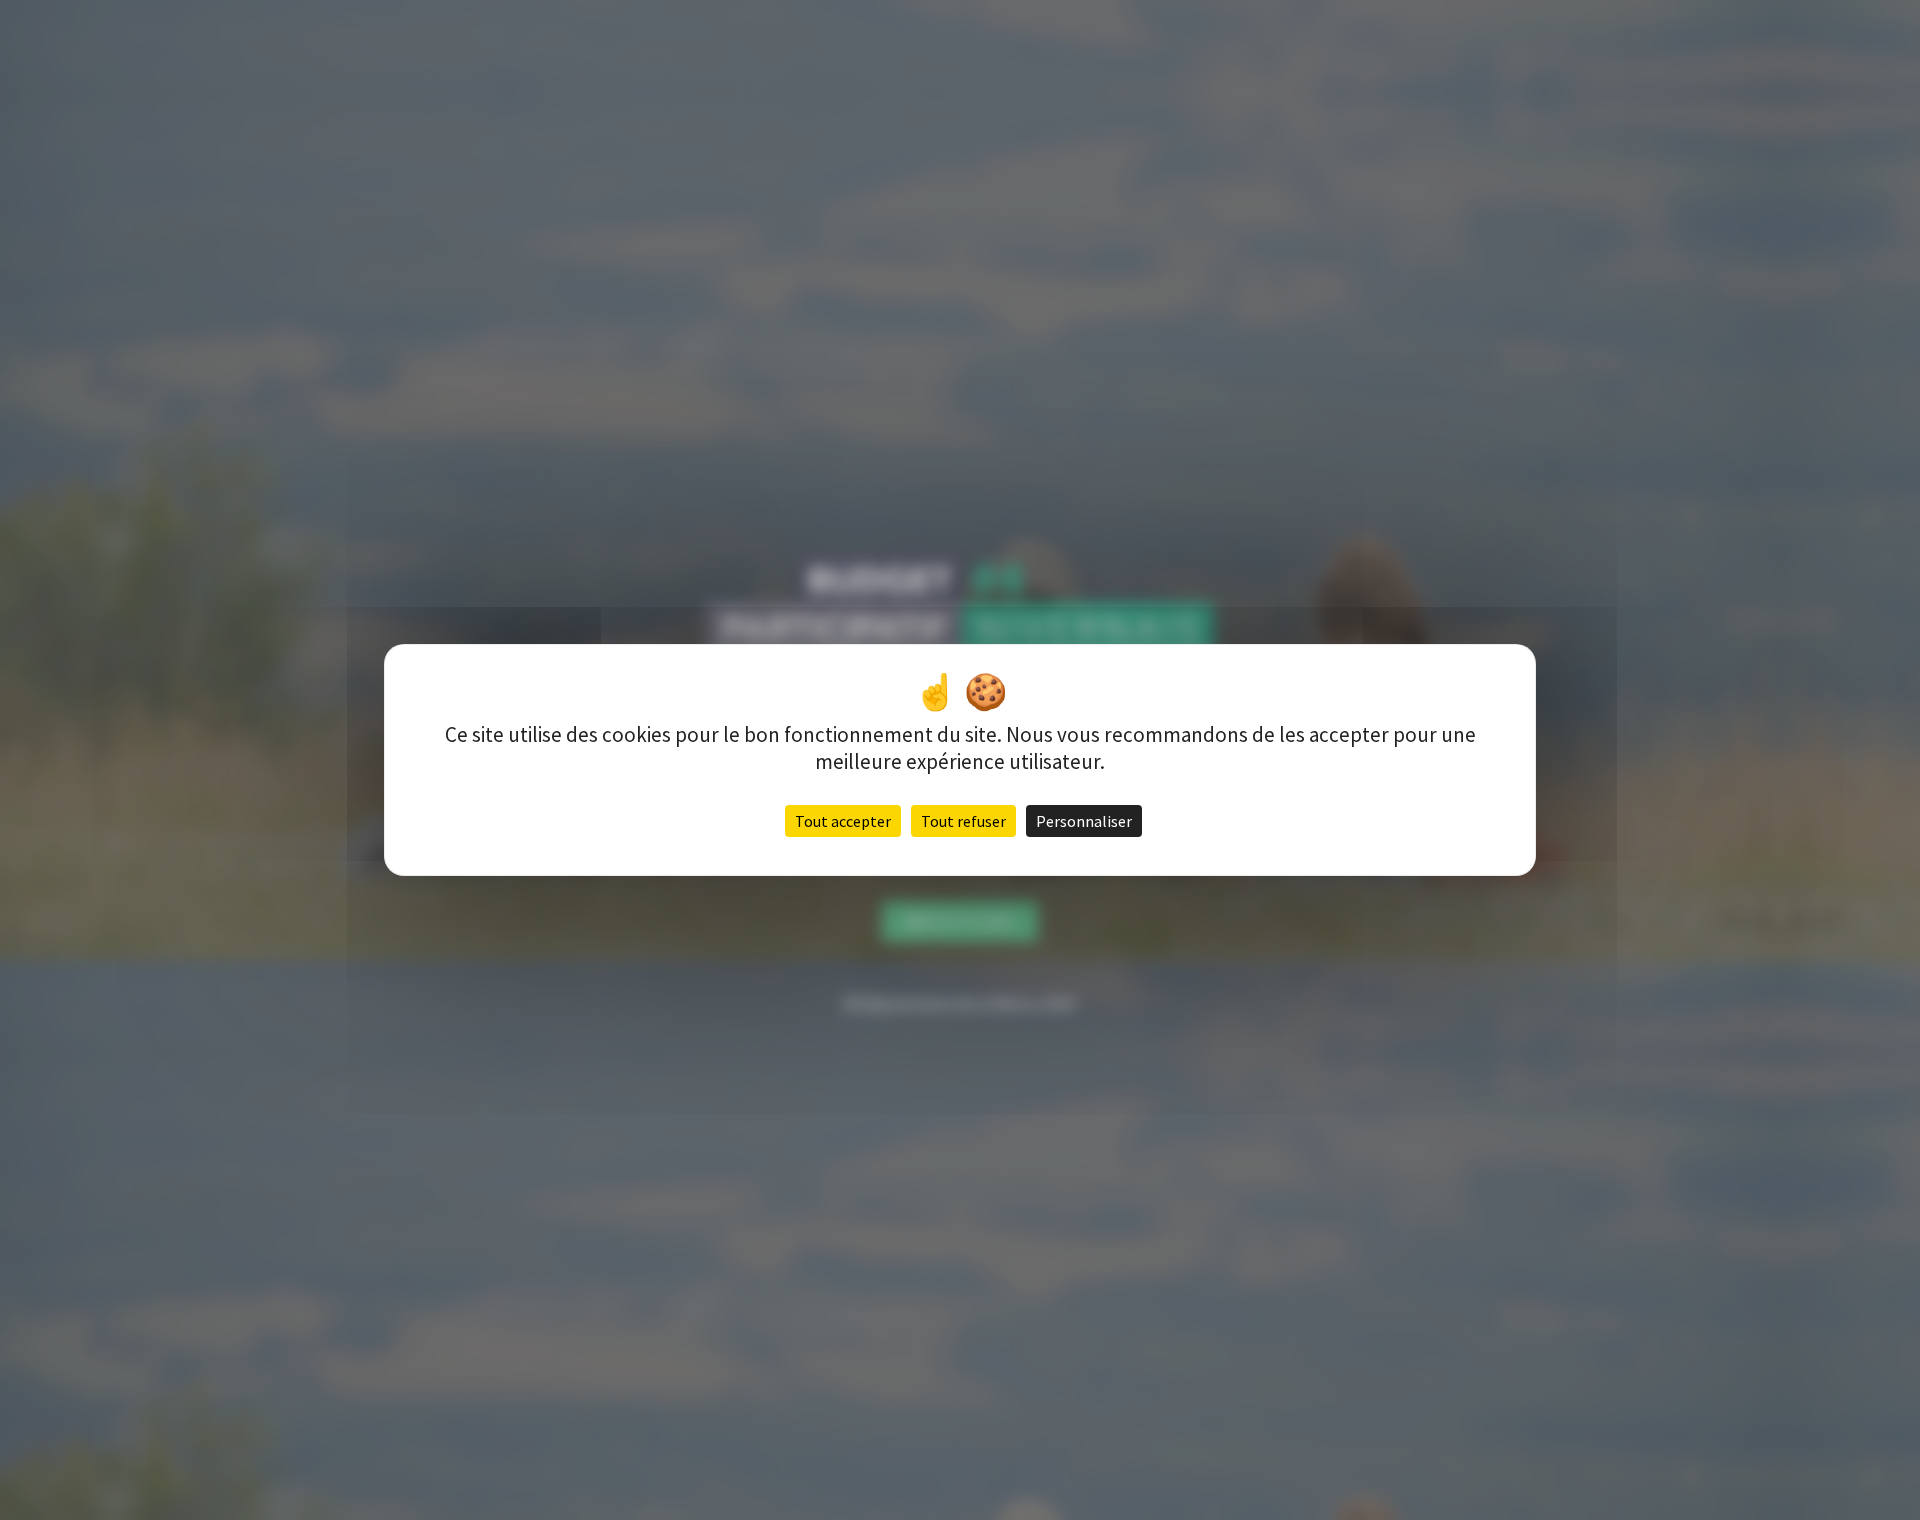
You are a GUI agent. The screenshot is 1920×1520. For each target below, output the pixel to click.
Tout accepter (843, 821)
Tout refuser (963, 821)
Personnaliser (1084, 821)
